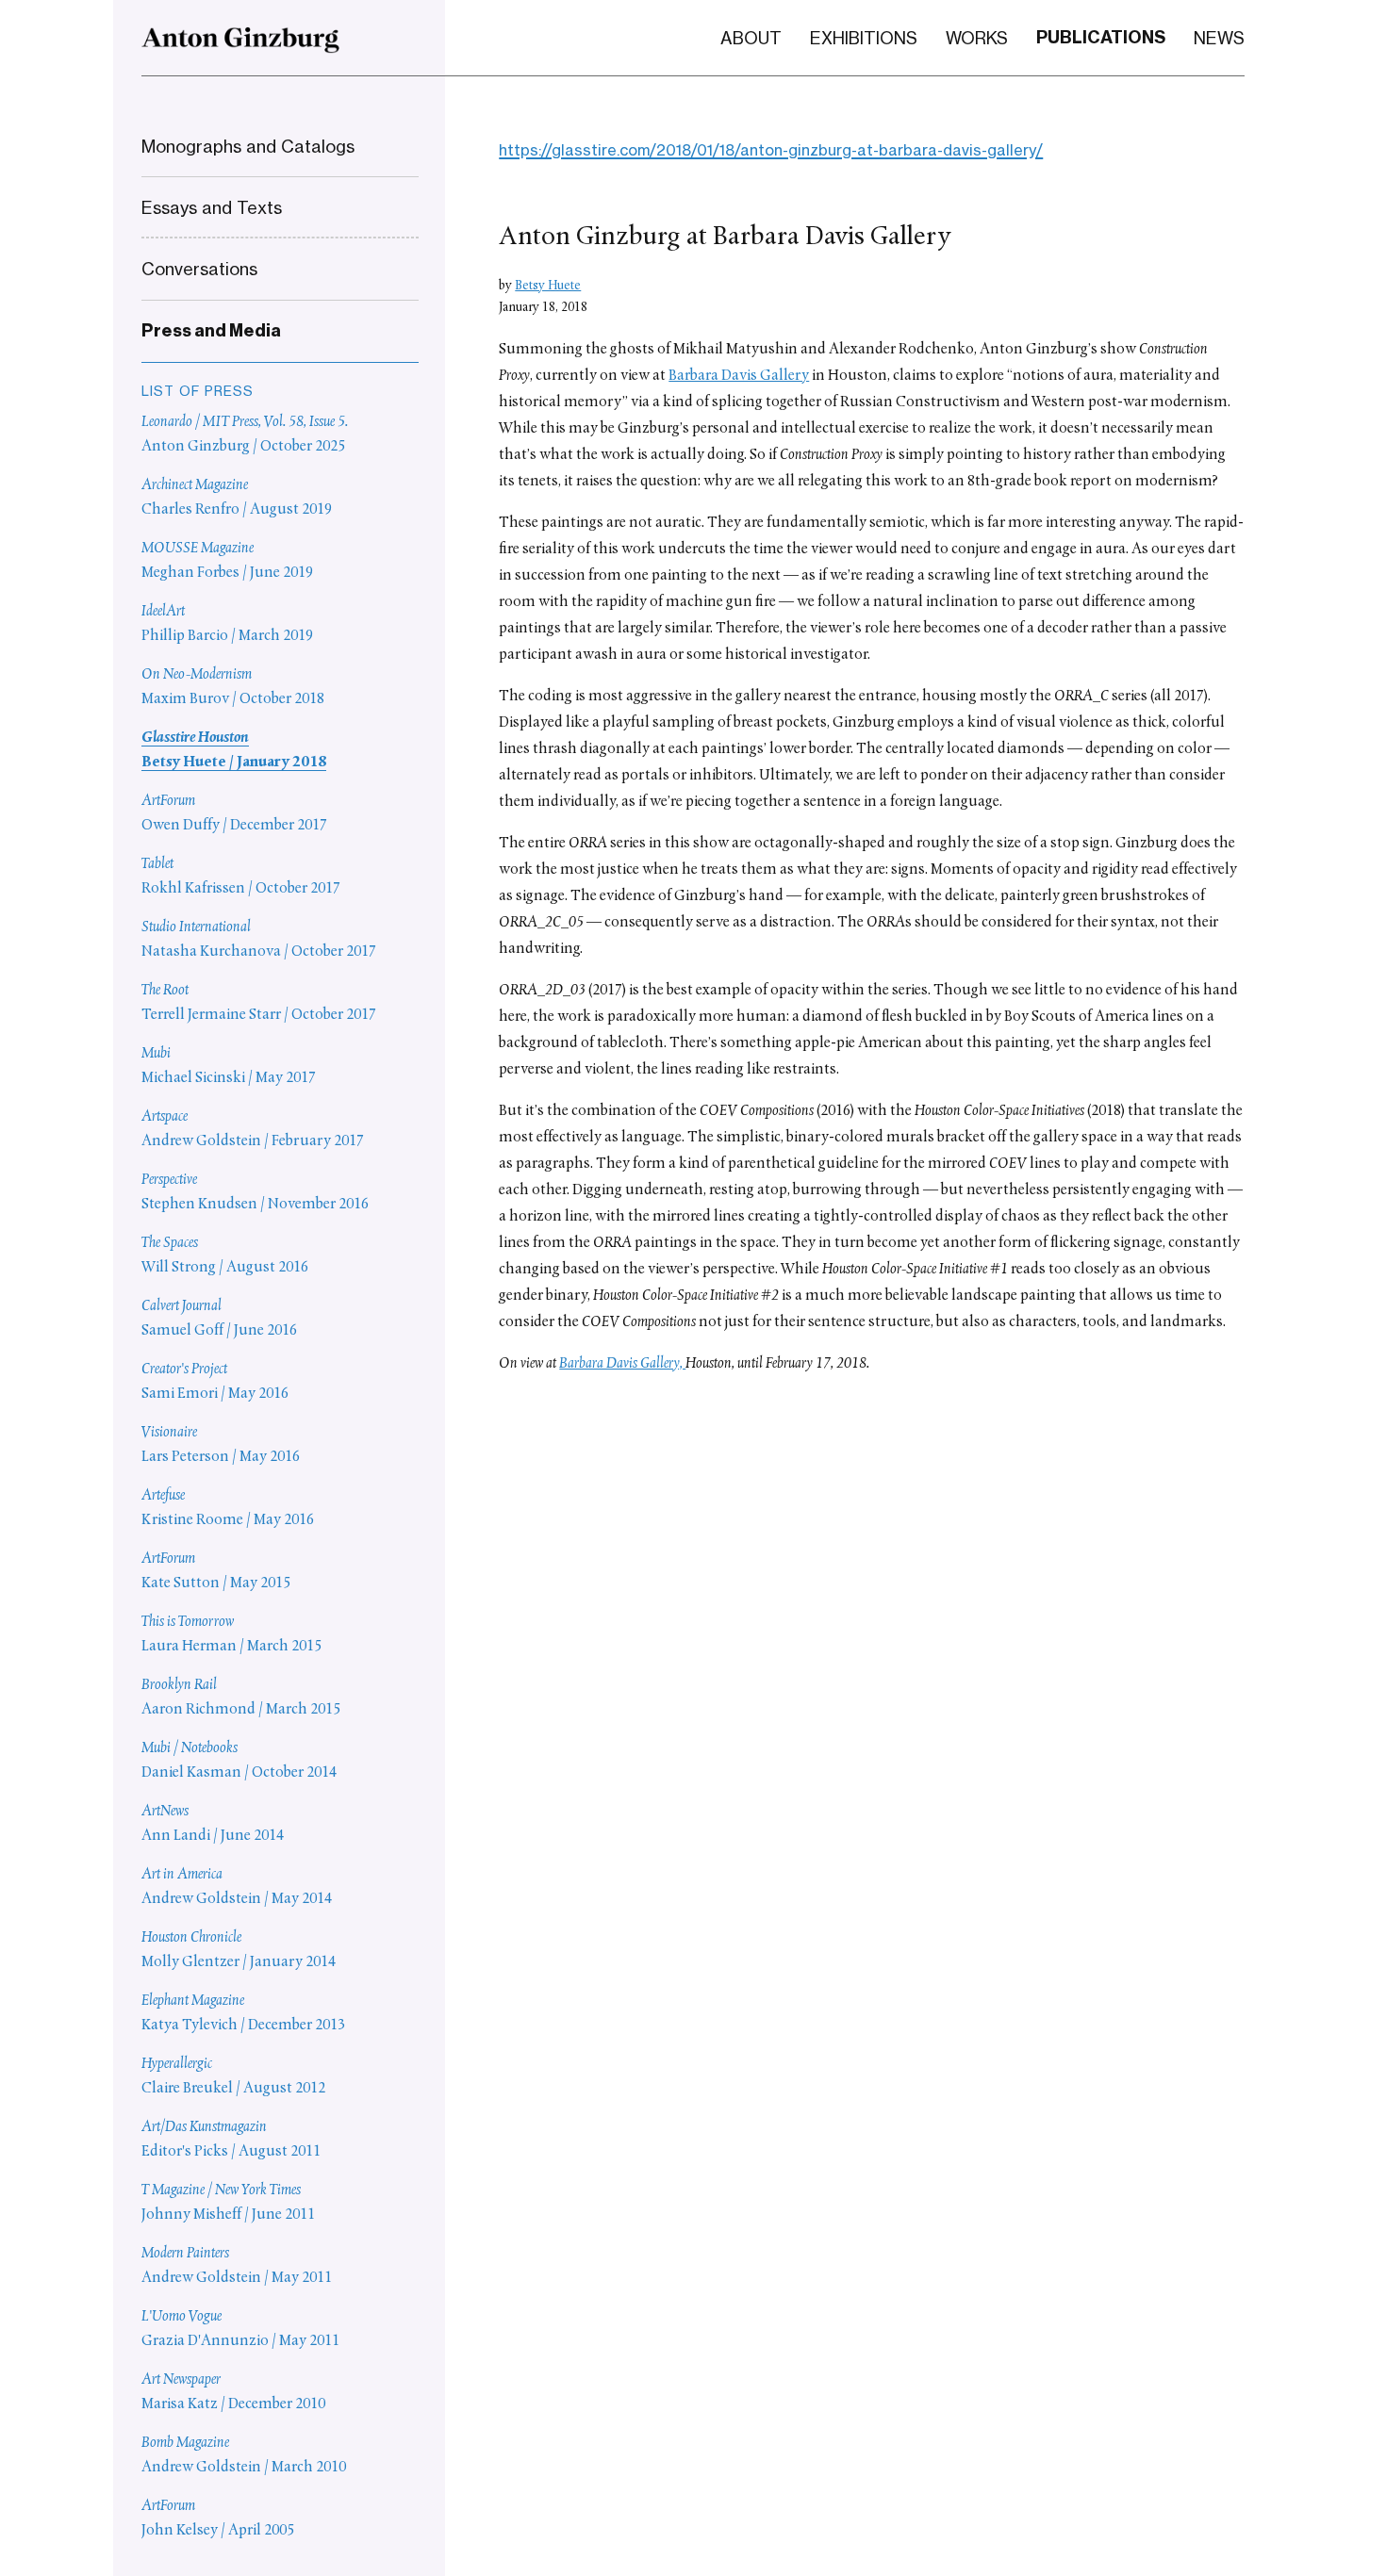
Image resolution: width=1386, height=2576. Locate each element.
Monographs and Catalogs (248, 146)
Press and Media (211, 331)
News (1219, 38)
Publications (1101, 37)
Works (977, 38)
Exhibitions (864, 38)
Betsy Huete (548, 286)
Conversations (199, 269)
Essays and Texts (212, 207)
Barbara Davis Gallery (739, 376)
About (751, 38)
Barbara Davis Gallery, (622, 1364)
